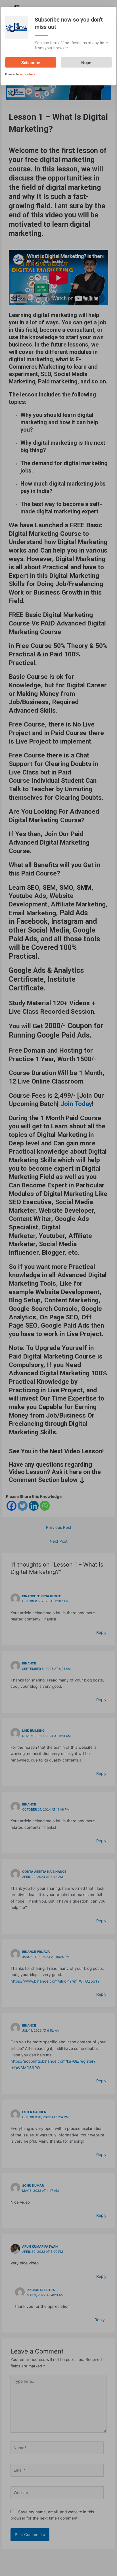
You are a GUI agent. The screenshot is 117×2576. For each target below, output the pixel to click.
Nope (86, 63)
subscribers (27, 74)
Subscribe (31, 63)
